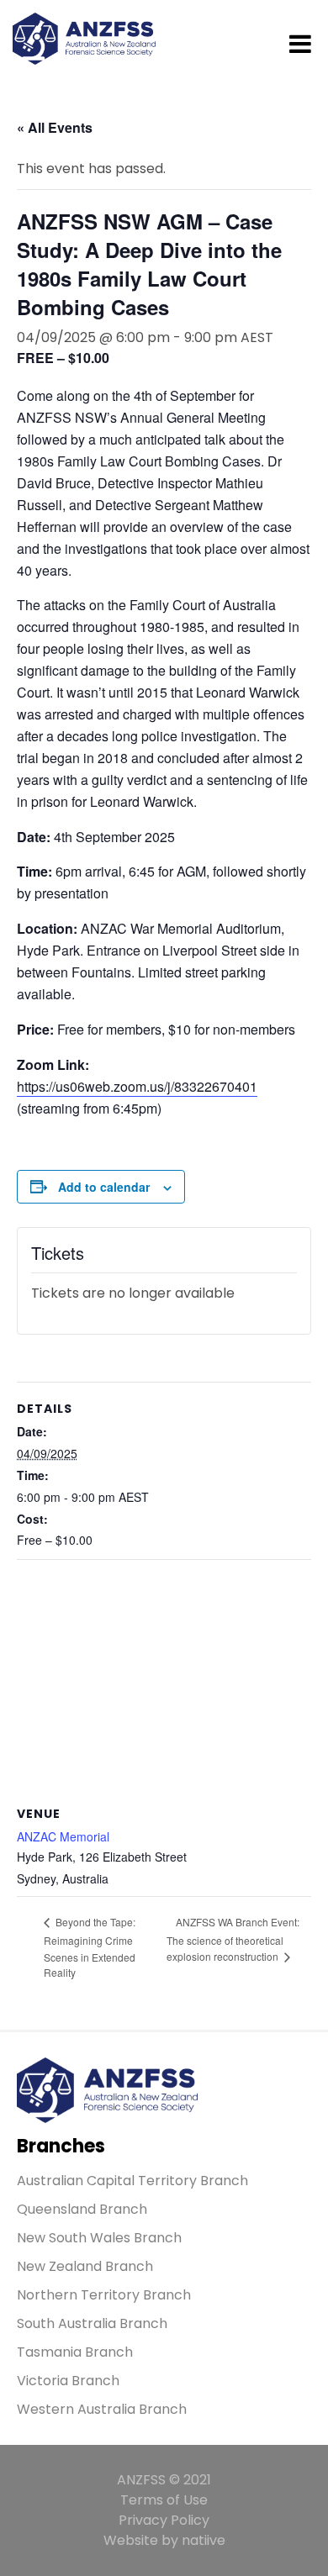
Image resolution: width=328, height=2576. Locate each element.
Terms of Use (164, 2500)
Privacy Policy (164, 2520)
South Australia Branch (92, 2323)
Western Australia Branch (102, 2409)
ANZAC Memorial (63, 1836)
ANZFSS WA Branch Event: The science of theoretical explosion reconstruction (233, 1939)
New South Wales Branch (99, 2238)
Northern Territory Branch (104, 2295)
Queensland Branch (82, 2209)
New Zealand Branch (85, 2266)
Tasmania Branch (75, 2352)
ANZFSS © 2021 (164, 2480)
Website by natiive (164, 2540)
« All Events (55, 127)
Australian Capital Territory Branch (132, 2181)
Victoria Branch (68, 2381)
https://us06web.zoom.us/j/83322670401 (137, 1086)
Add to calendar (104, 1187)
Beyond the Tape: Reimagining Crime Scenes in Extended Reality (90, 1947)
